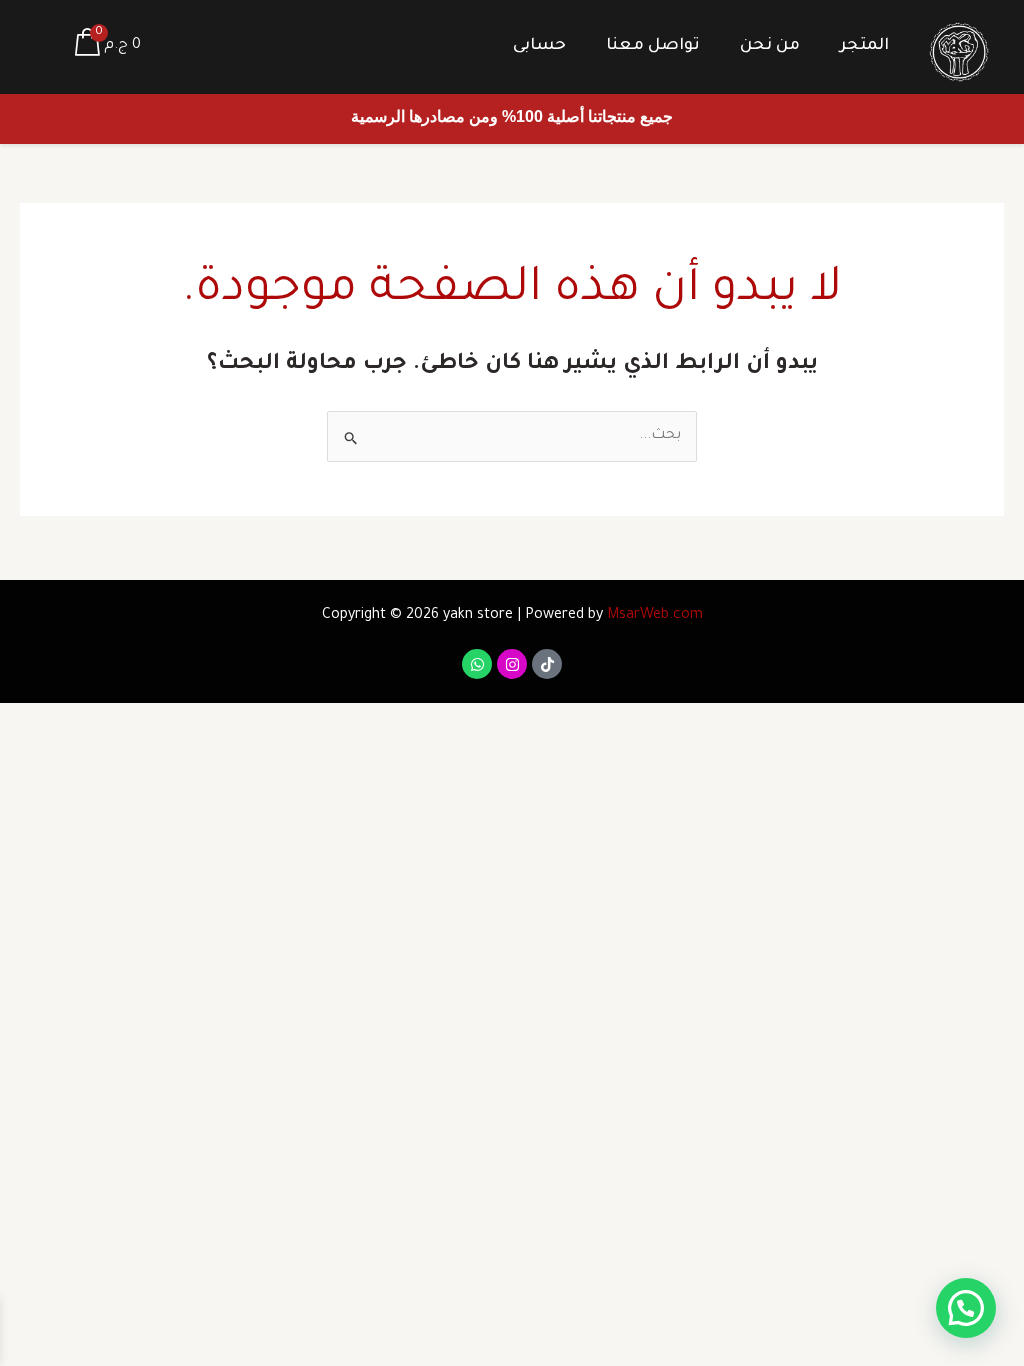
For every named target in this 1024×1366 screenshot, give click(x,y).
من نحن (770, 46)
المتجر (864, 46)
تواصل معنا (653, 46)
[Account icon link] (44, 47)
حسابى (539, 46)
